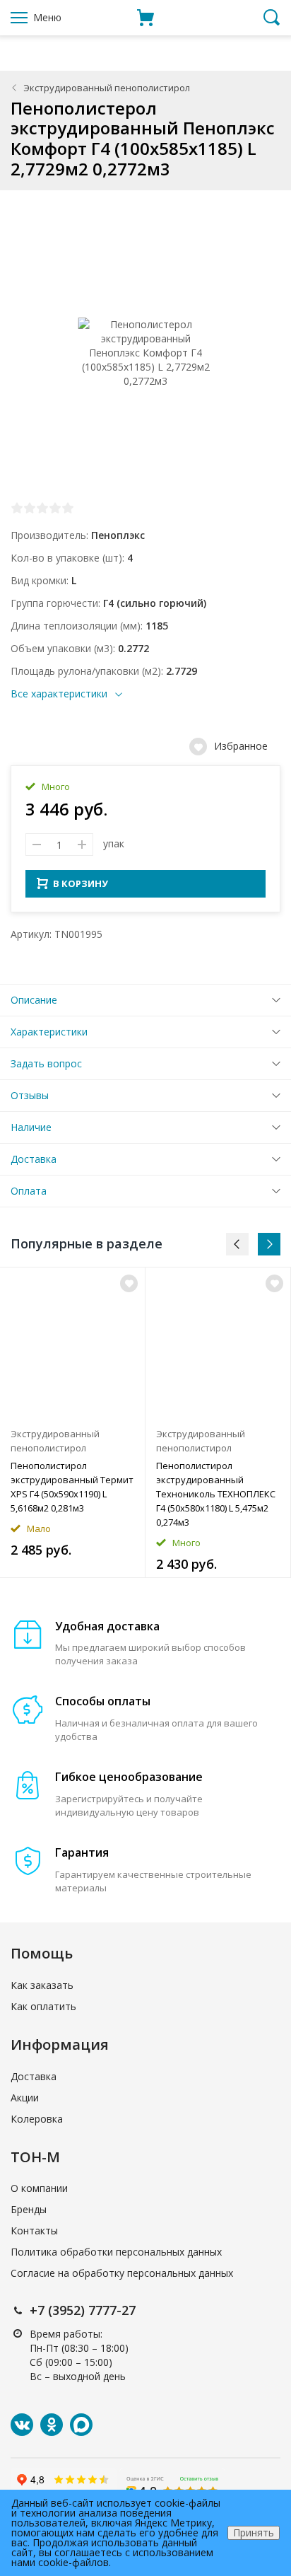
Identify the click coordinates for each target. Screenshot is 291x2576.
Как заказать (42, 1985)
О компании (39, 2188)
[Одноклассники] (52, 2425)
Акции (25, 2098)
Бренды (29, 2209)
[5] (68, 508)
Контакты (34, 2230)
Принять (254, 2533)
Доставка (34, 1159)
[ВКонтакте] (22, 2425)
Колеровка (37, 2119)
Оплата (29, 1191)
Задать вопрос (46, 1063)
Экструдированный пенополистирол (107, 88)
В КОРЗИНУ (81, 883)
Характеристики (49, 1032)
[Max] (81, 2425)
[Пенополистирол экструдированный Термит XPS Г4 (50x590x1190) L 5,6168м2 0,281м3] (72, 1344)
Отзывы (30, 1095)
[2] (30, 508)
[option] (73, 1422)
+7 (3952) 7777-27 (83, 2310)
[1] (17, 508)
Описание (34, 1000)
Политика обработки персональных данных (116, 2252)
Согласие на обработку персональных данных (122, 2273)
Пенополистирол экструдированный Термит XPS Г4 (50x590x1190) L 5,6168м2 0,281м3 (72, 1487)
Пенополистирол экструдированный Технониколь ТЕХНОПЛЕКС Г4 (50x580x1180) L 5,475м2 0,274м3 (216, 1494)
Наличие (31, 1127)
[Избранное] (129, 1283)
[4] (55, 508)
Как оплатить (43, 2006)
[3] (42, 508)
